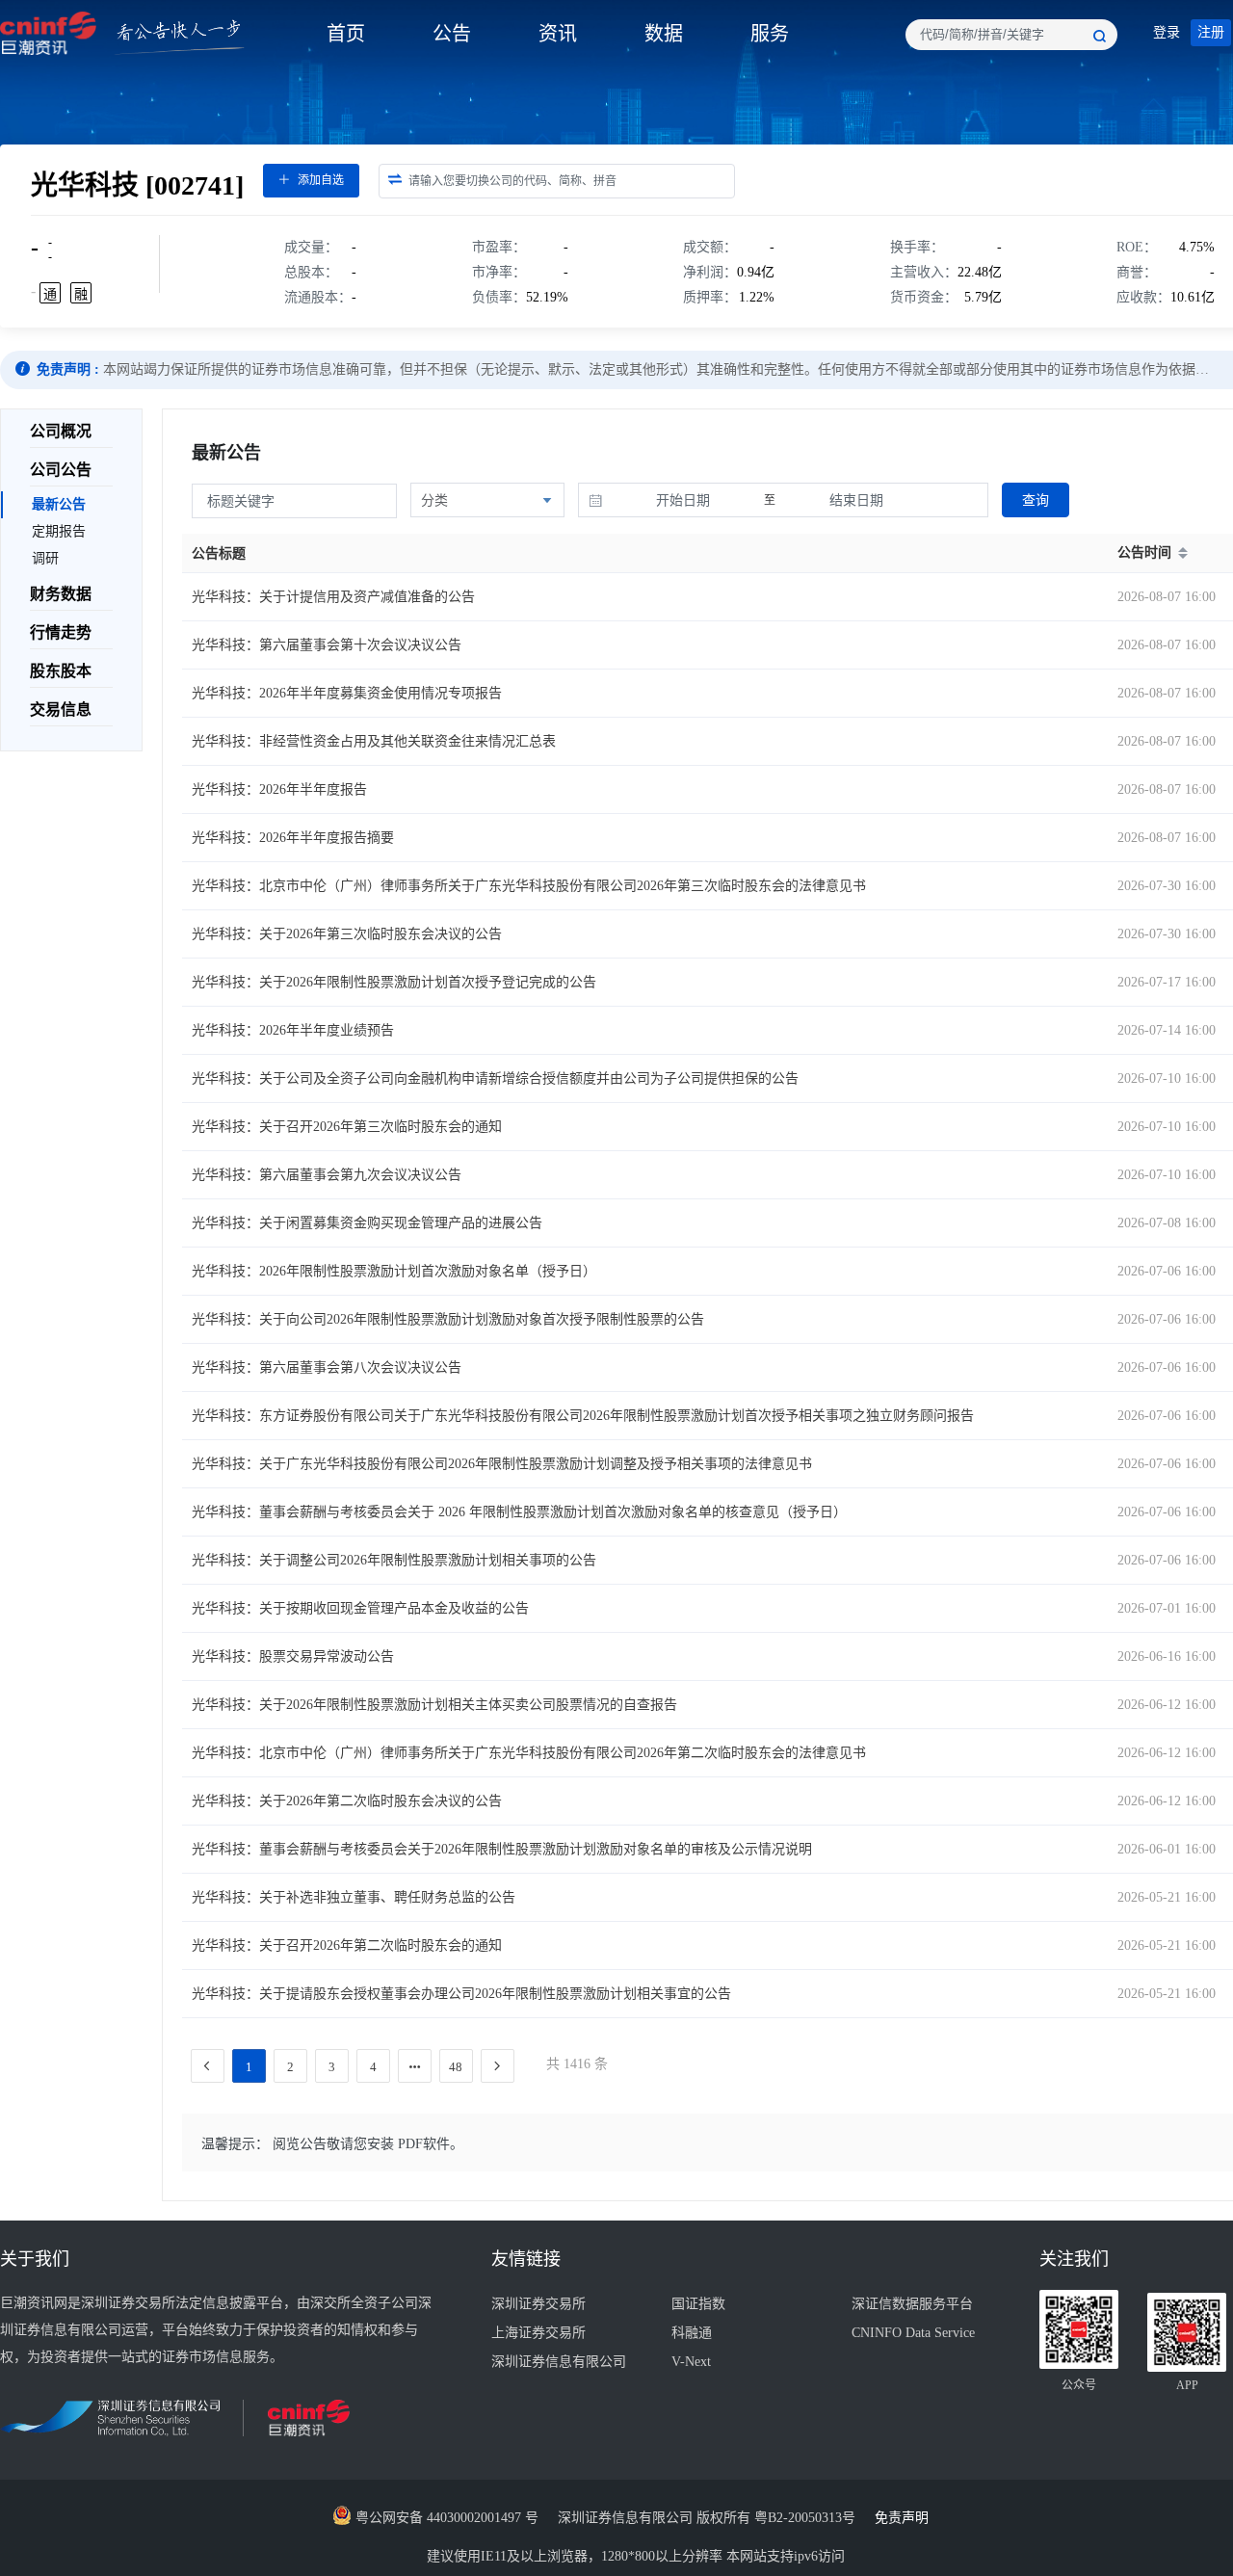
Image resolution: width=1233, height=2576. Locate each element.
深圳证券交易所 (538, 2304)
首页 (346, 34)
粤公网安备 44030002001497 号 (445, 2518)
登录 (1167, 32)
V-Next (691, 2362)
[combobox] (1011, 35)
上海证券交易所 (538, 2333)
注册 (1211, 32)
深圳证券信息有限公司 (559, 2362)
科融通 (692, 2333)
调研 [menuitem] (45, 558)
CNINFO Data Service (913, 2333)
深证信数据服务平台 (912, 2304)
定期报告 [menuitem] (59, 531)
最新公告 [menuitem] (59, 504)
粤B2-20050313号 (807, 2518)
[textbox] (1011, 35)
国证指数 (698, 2304)
